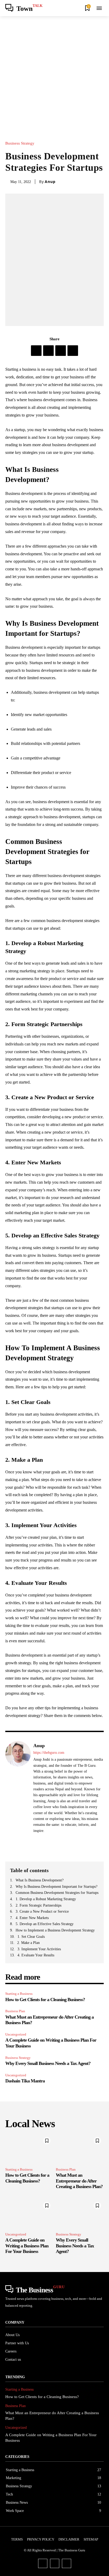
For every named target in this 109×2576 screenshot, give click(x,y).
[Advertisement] (54, 73)
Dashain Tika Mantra (25, 2081)
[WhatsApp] (73, 351)
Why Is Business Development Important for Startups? (56, 1887)
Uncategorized (16, 2034)
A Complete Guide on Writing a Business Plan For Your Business (27, 2246)
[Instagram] (55, 2563)
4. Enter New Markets (32, 1918)
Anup (50, 182)
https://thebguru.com (49, 1753)
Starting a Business (19, 1994)
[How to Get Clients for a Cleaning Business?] (29, 2149)
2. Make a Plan (28, 1943)
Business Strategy (20, 143)
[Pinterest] (61, 351)
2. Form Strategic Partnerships (38, 1905)
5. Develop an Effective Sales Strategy (45, 1924)
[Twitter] (48, 351)
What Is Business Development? (40, 1880)
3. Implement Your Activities (39, 1949)
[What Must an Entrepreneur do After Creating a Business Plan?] (80, 2149)
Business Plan (15, 2011)
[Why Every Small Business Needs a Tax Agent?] (80, 2214)
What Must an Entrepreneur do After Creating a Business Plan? (79, 2181)
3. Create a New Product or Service (42, 1911)
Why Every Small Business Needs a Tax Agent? (48, 2063)
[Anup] (18, 1792)
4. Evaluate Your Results (36, 1955)
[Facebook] (36, 351)
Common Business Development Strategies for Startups (57, 1893)
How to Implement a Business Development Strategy (55, 1930)
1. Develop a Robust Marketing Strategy (46, 1899)
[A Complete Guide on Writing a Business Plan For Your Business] (29, 2214)
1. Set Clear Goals (31, 1937)
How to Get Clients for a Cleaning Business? (45, 2000)
